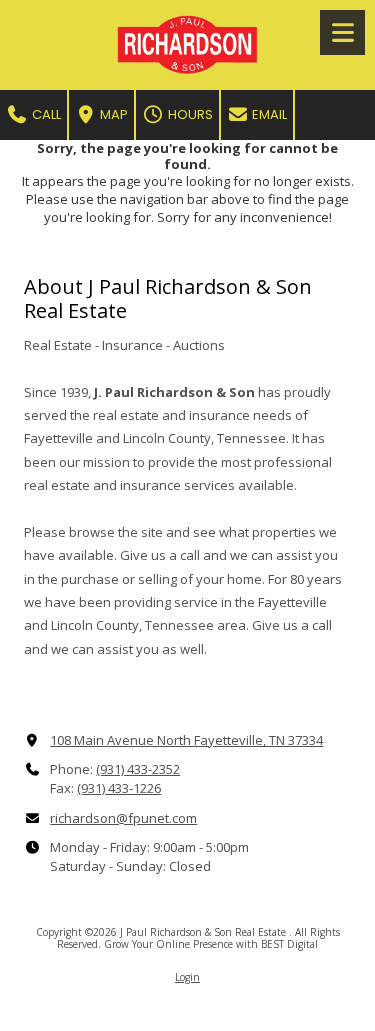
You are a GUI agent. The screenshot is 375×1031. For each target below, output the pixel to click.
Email (268, 114)
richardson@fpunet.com (123, 818)
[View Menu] (342, 32)
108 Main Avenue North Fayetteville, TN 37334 (186, 740)
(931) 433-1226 (119, 788)
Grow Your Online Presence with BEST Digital (211, 944)
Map (112, 114)
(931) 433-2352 (138, 769)
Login (187, 977)
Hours (189, 114)
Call (45, 114)
